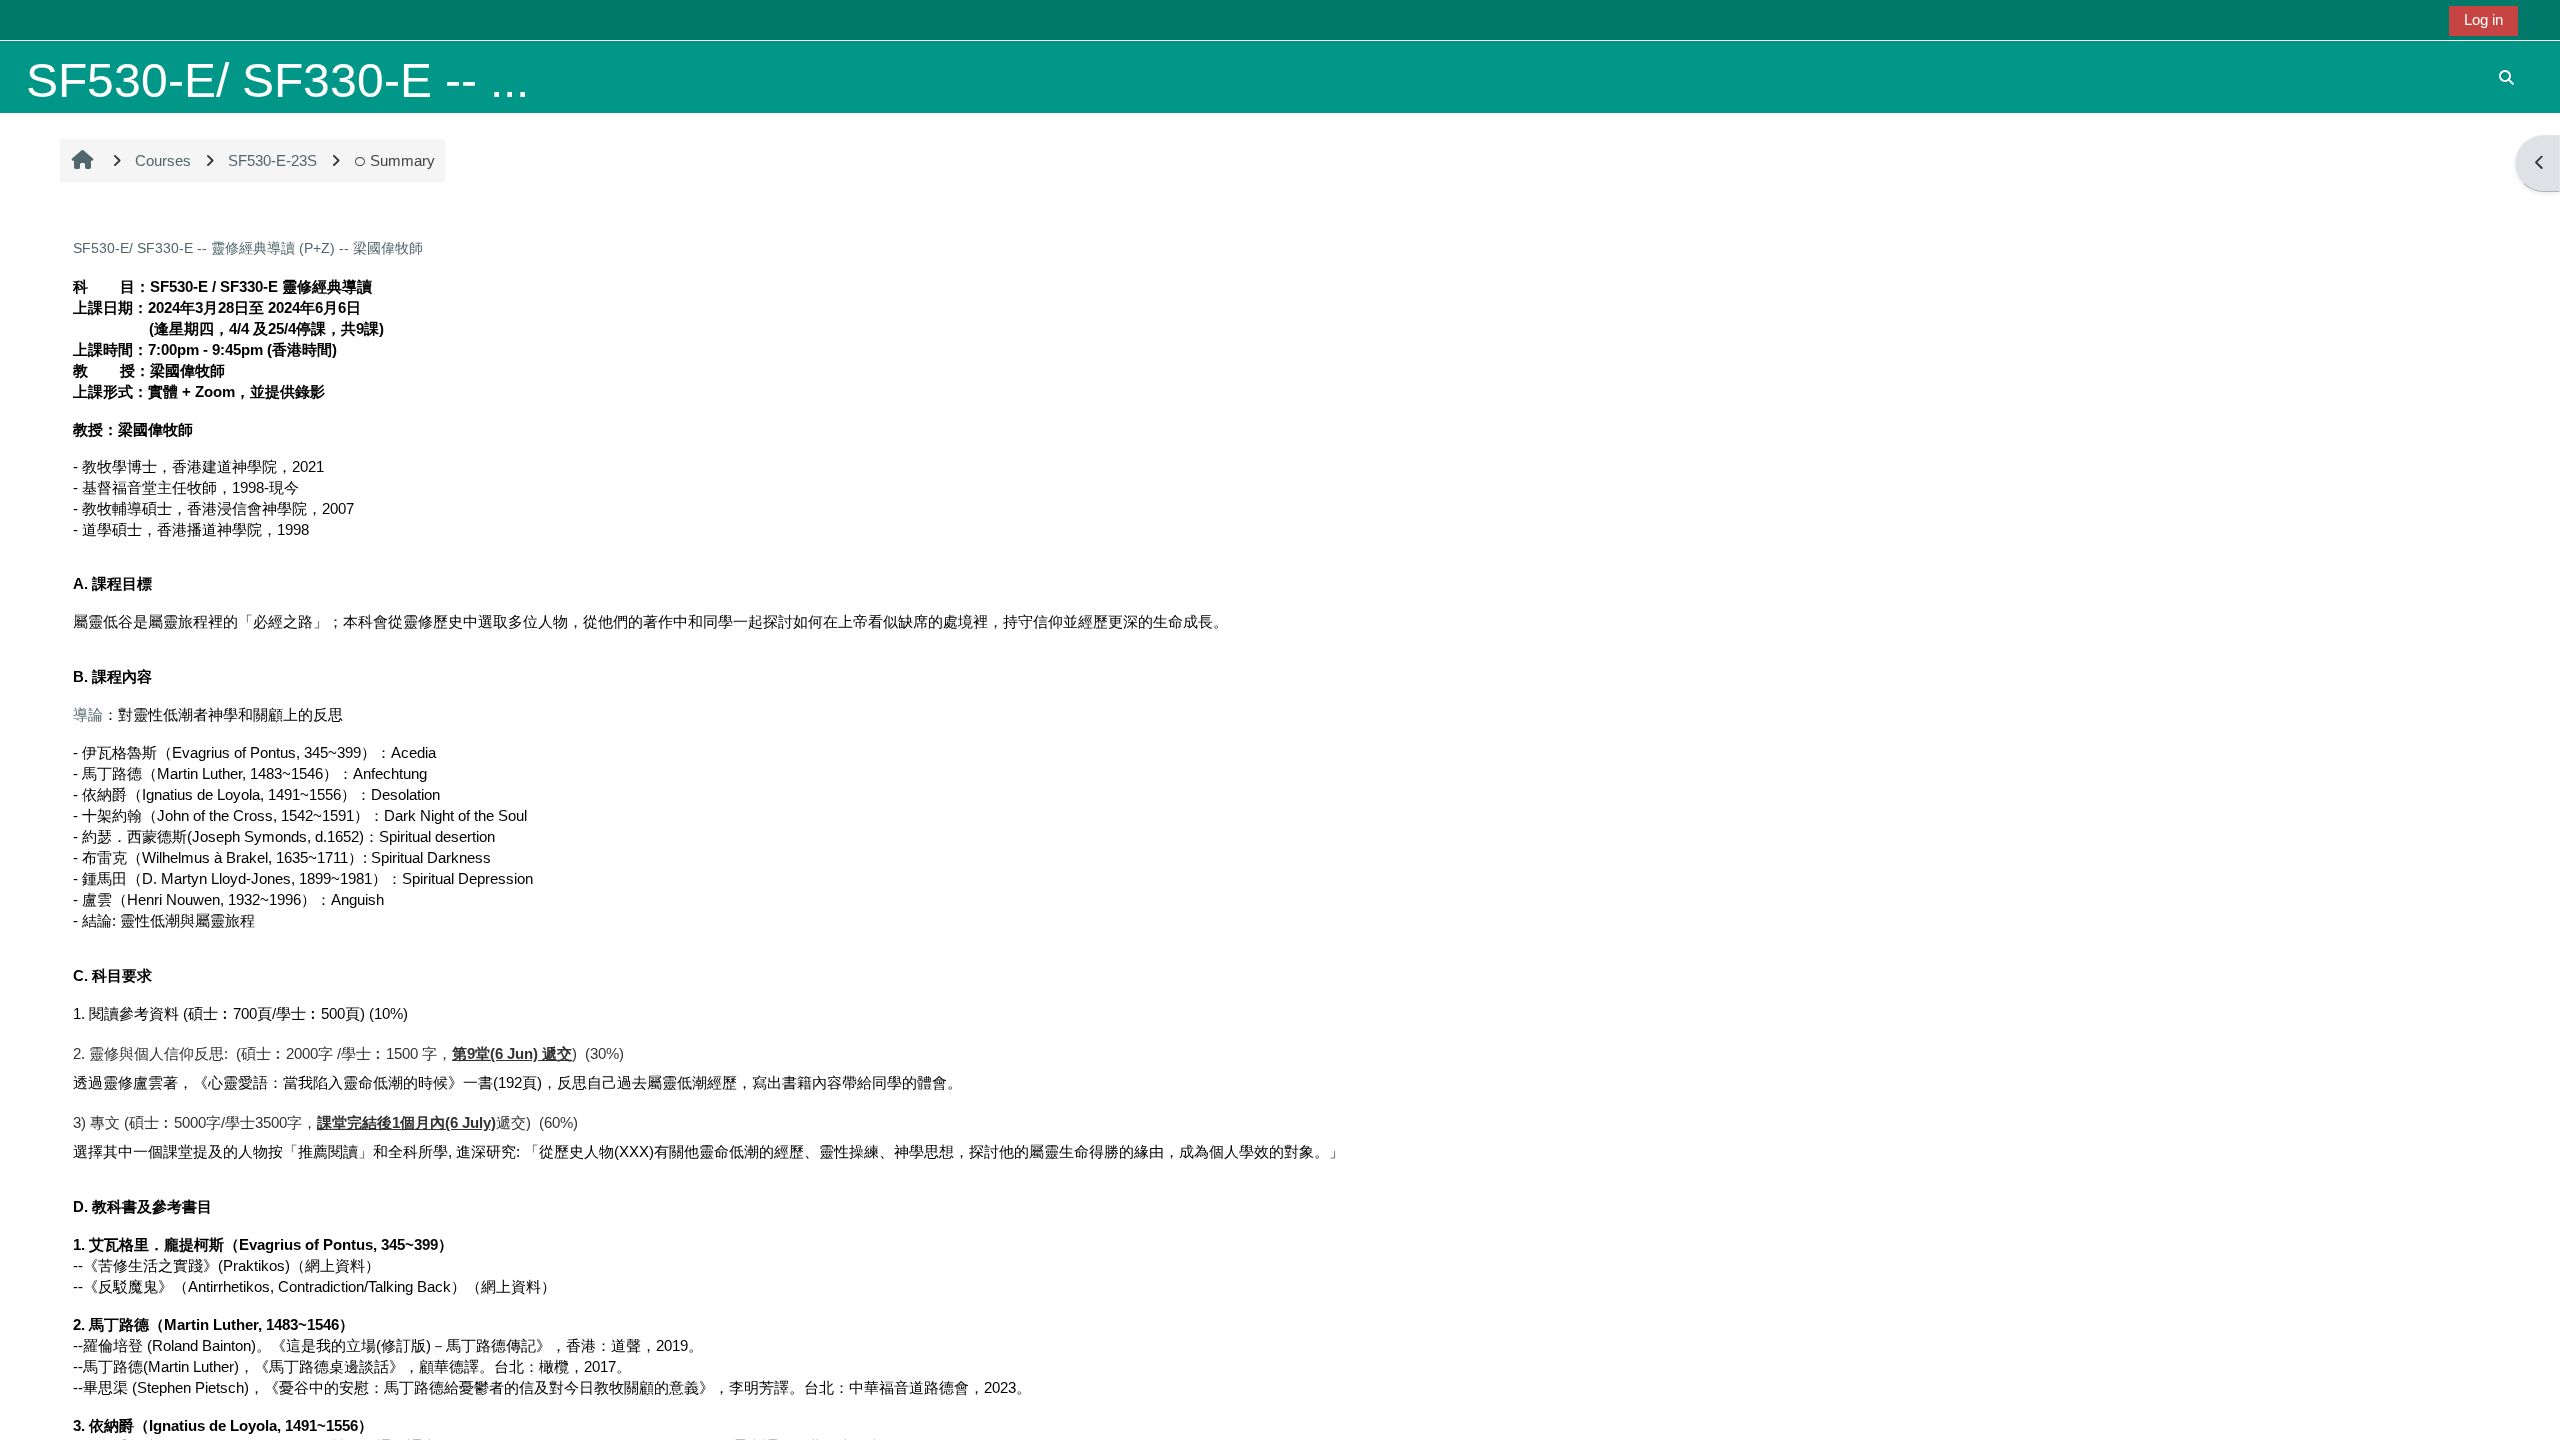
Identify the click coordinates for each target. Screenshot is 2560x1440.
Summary (402, 160)
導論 (88, 714)
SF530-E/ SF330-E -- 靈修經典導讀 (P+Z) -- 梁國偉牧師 (248, 248)
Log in (2483, 19)
